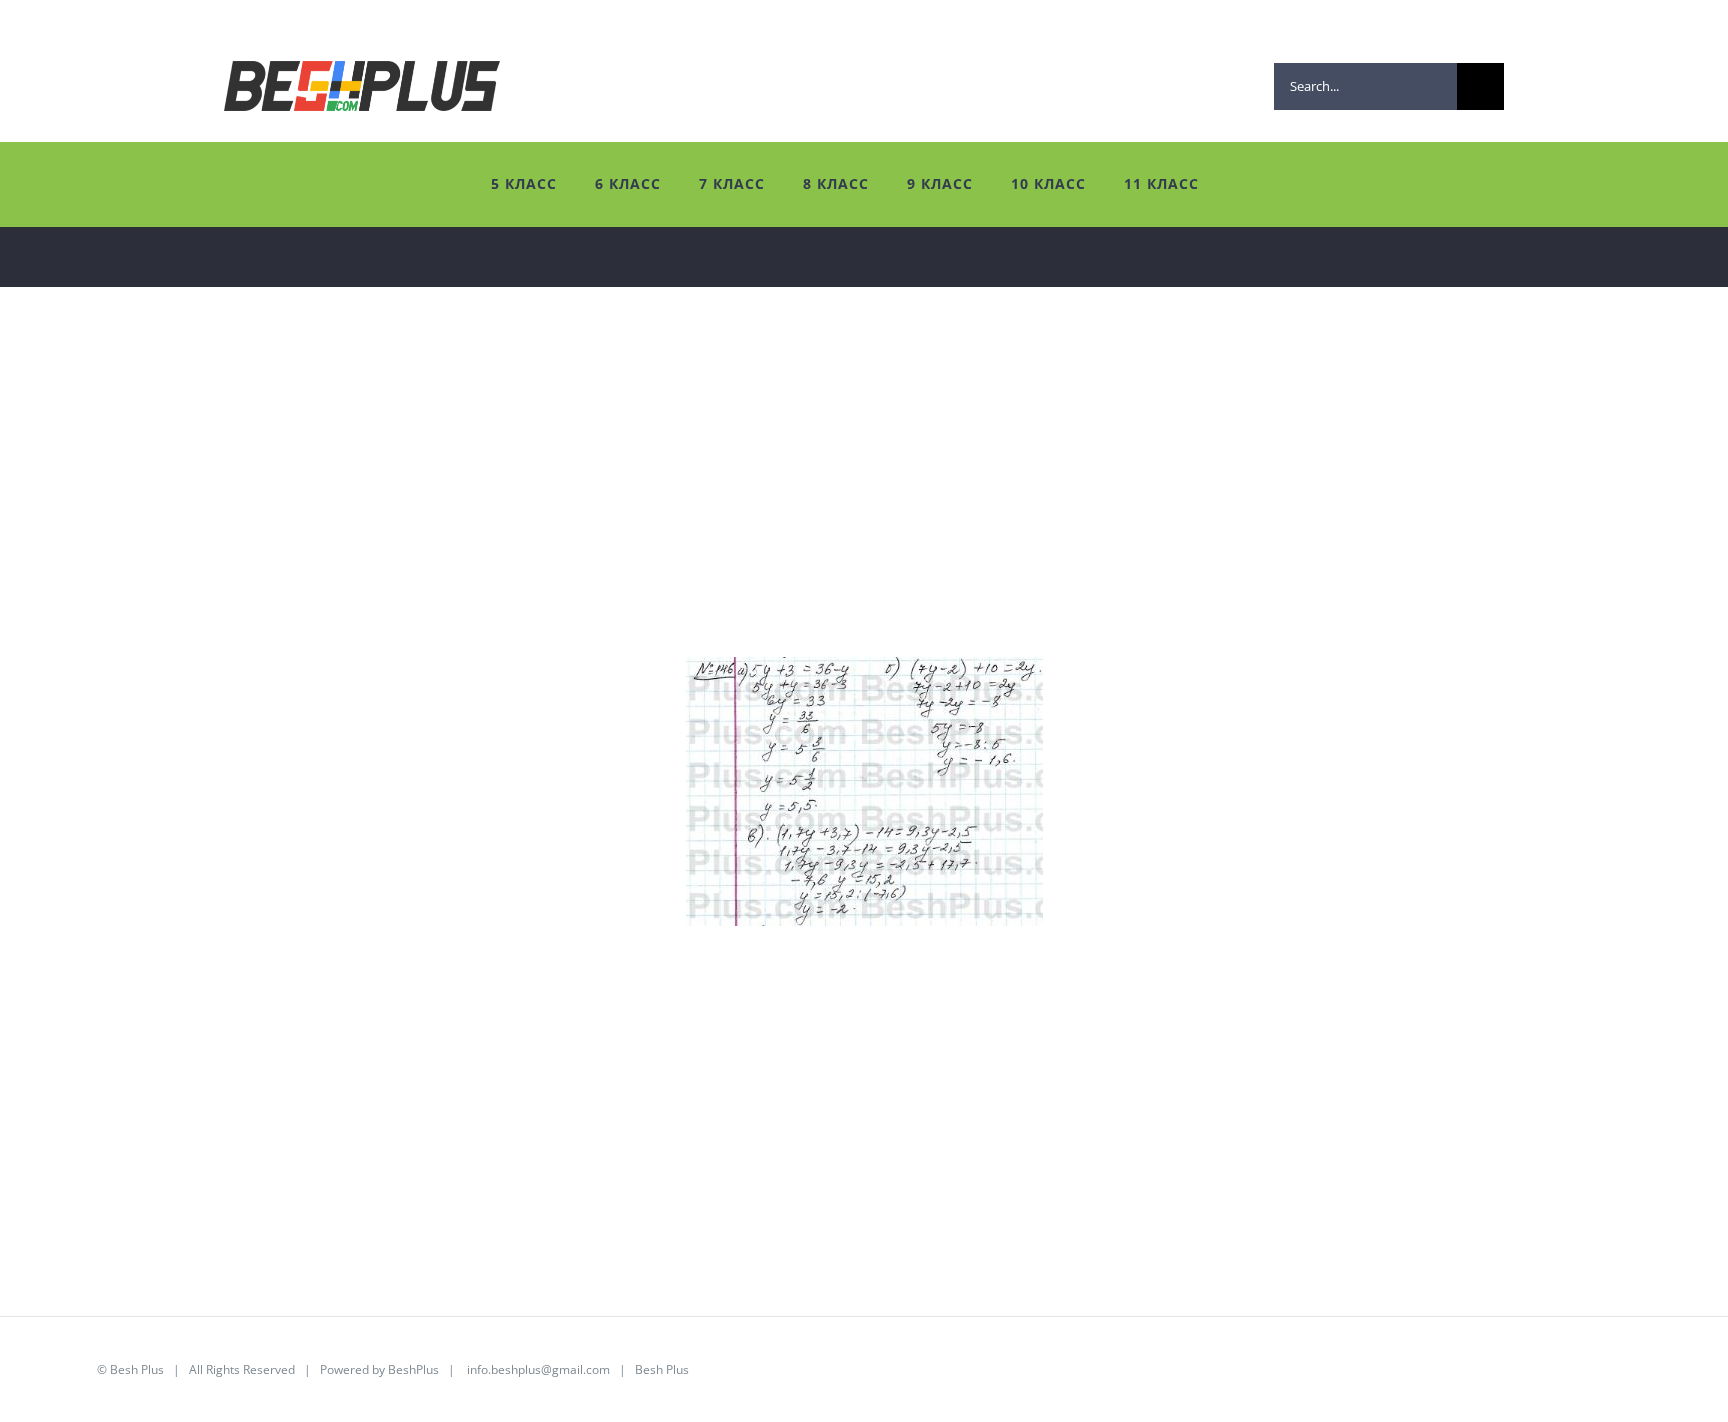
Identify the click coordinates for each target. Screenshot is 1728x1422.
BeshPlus (413, 1369)
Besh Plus (137, 1369)
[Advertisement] (630, 517)
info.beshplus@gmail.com (538, 1369)
